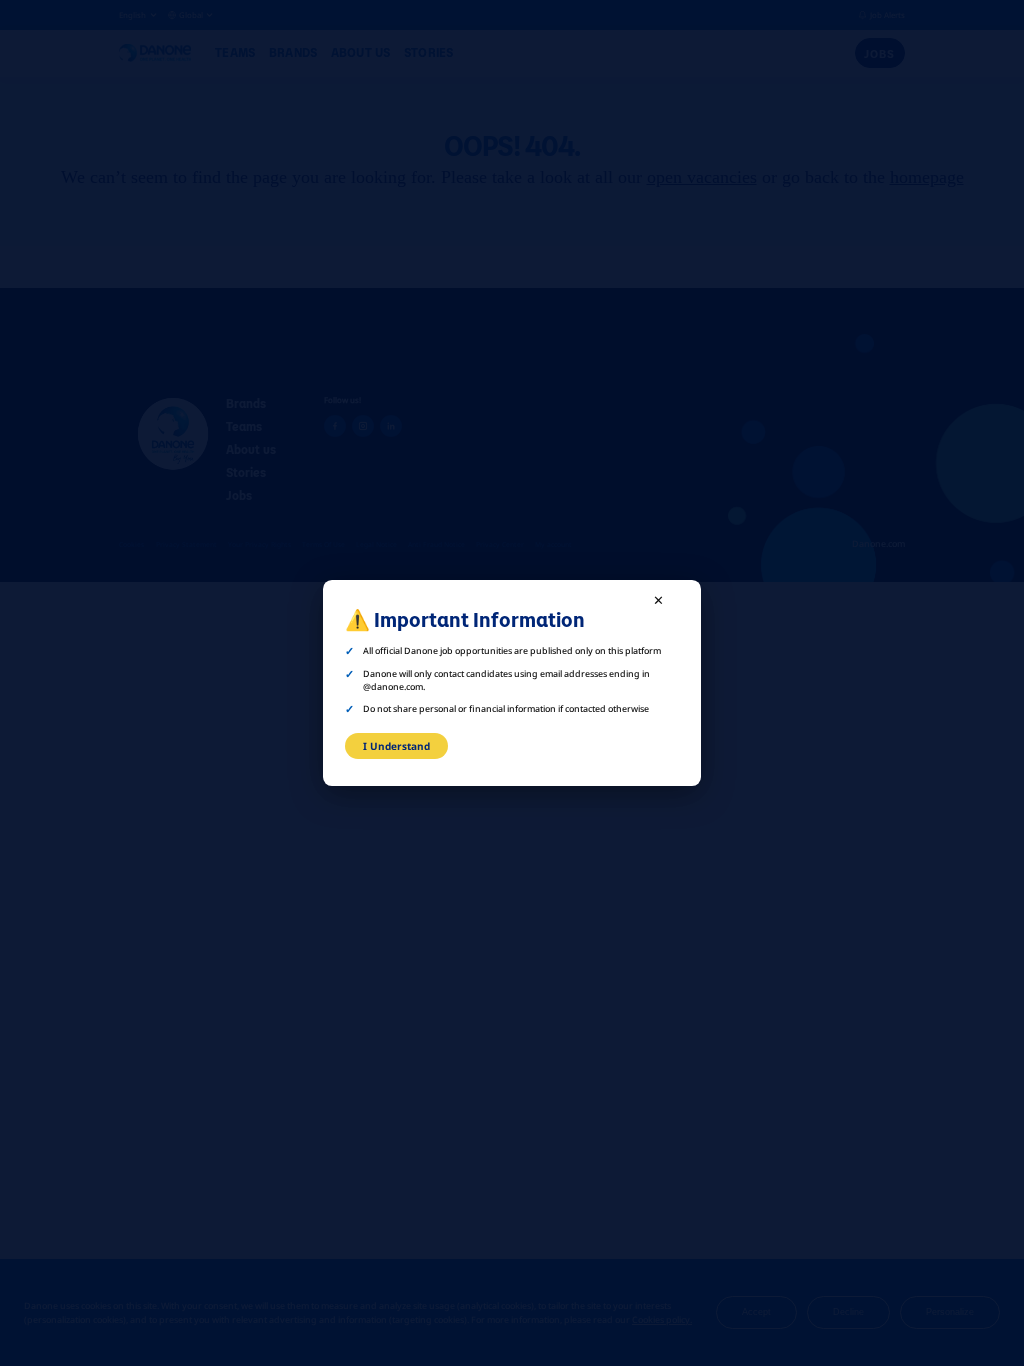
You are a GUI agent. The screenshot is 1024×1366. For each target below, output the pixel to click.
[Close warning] (659, 600)
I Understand (396, 746)
